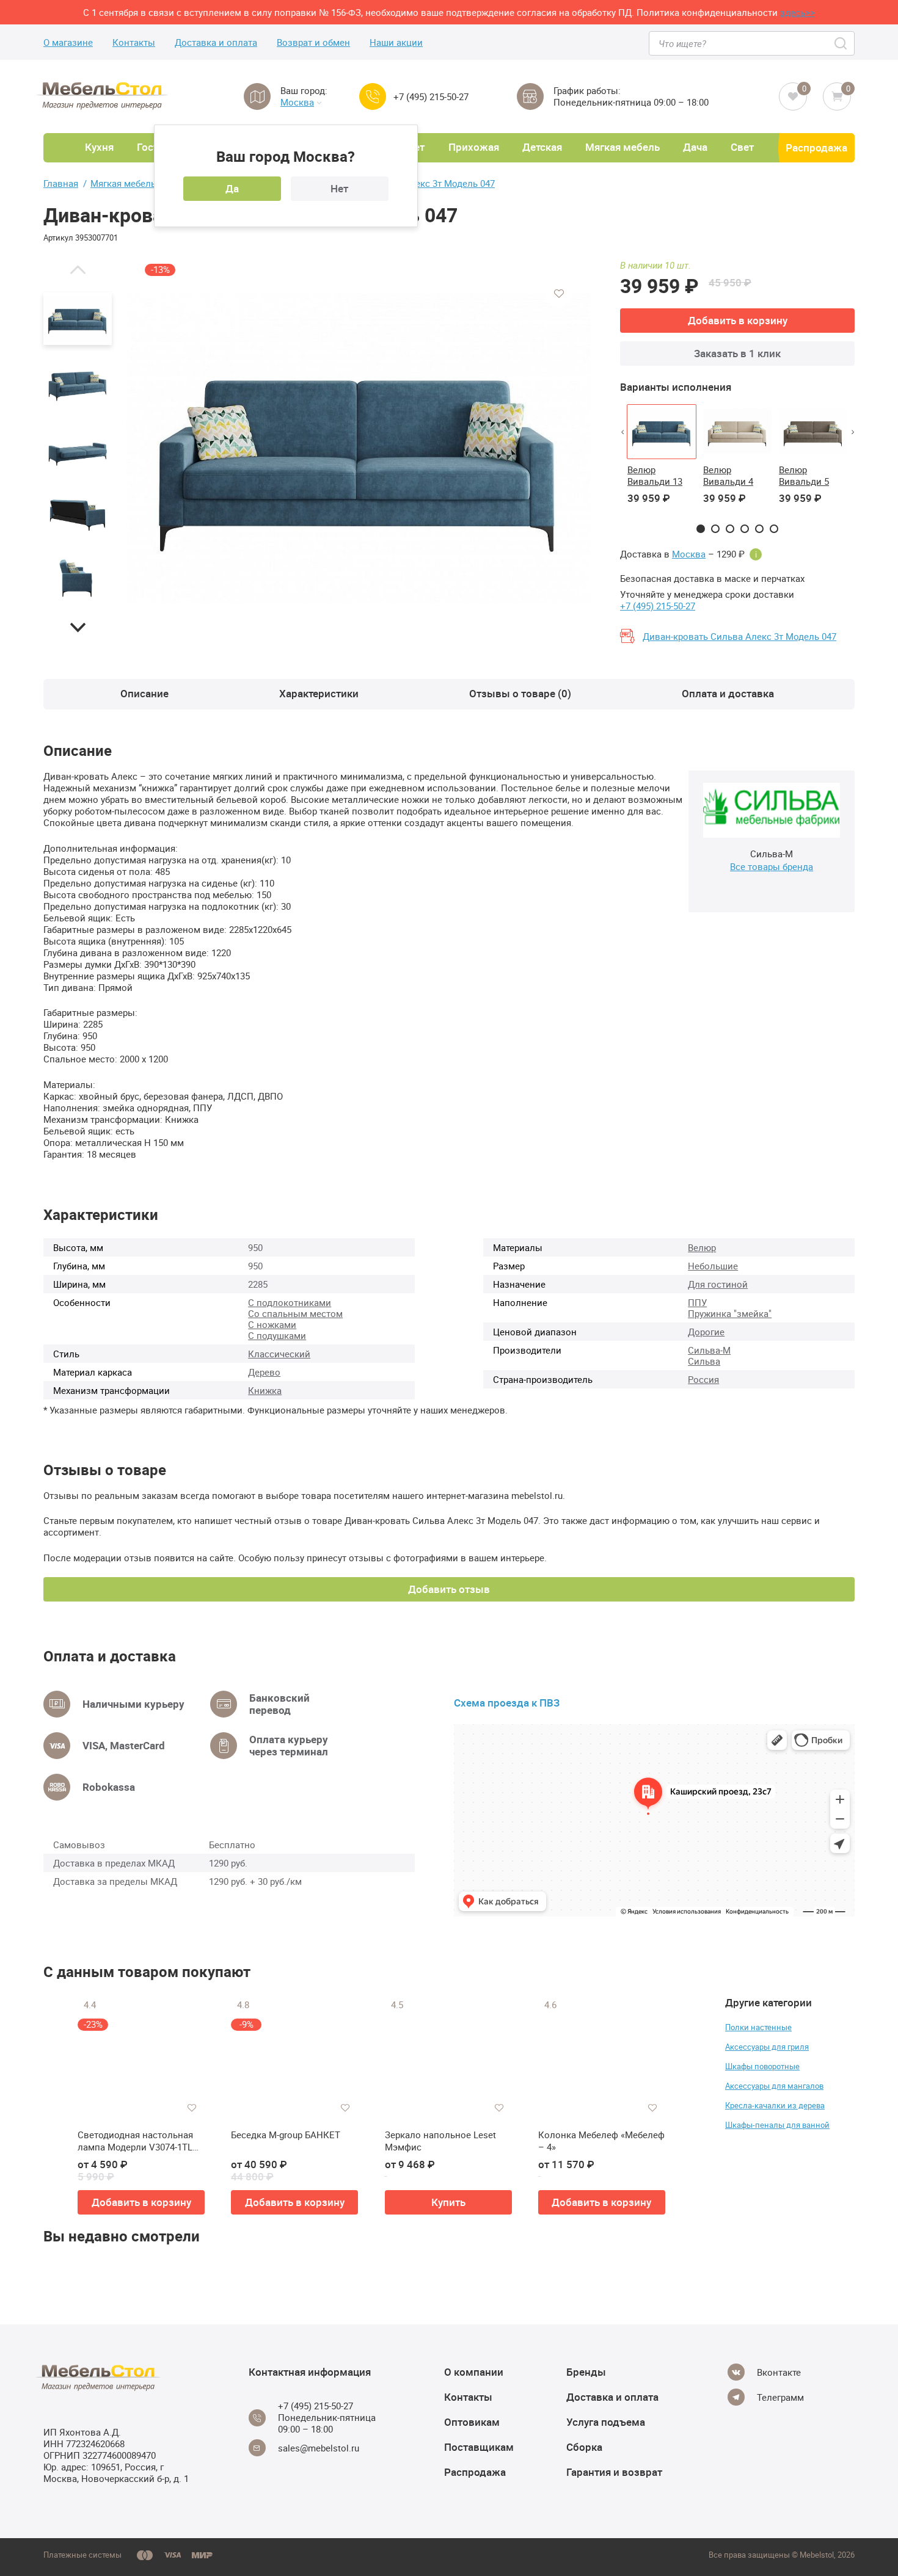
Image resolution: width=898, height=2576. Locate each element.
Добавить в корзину (738, 320)
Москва (297, 102)
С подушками (277, 1335)
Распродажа (816, 147)
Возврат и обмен (313, 42)
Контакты (134, 42)
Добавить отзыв (449, 1589)
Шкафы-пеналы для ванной (777, 2125)
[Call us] (373, 96)
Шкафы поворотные (762, 2066)
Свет (742, 147)
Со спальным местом (295, 1313)
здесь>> (798, 12)
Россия (703, 1379)
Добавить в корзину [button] (141, 2202)
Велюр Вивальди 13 (655, 475)
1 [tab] (701, 529)
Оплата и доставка (728, 693)
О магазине (68, 42)
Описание (144, 693)
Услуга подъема (606, 2422)
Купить (448, 2202)
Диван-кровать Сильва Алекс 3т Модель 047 (739, 636)
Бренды (586, 2372)
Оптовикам (472, 2422)
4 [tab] (745, 529)
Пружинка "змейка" (730, 1313)
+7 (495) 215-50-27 (431, 97)
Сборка (584, 2447)
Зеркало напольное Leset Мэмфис (440, 2141)
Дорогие (706, 1332)
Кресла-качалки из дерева (775, 2105)
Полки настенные (758, 2027)
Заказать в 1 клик (737, 353)
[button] (78, 269)
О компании (474, 2372)
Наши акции (396, 42)
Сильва (704, 1361)
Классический (279, 1354)
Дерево (264, 1372)
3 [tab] (730, 529)
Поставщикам (479, 2447)
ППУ (697, 1302)
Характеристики (319, 693)
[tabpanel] (662, 462)
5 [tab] (759, 529)
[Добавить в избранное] (559, 294)
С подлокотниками (290, 1302)
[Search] (841, 43)
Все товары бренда (772, 866)
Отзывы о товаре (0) (520, 693)
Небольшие (713, 1266)
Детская (542, 147)
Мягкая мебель (622, 147)
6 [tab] (774, 529)
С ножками (272, 1324)
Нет (339, 188)
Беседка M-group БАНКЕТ (286, 2135)
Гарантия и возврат (614, 2472)
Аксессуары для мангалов (774, 2086)
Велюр (702, 1247)
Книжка (265, 1390)
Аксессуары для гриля (767, 2047)
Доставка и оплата (216, 42)
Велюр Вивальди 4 (728, 475)
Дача (695, 147)
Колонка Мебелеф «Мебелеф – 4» (601, 2141)
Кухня (99, 147)
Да (232, 188)
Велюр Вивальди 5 (804, 475)
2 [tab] (715, 529)
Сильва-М (709, 1350)
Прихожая (474, 147)
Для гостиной (718, 1284)
